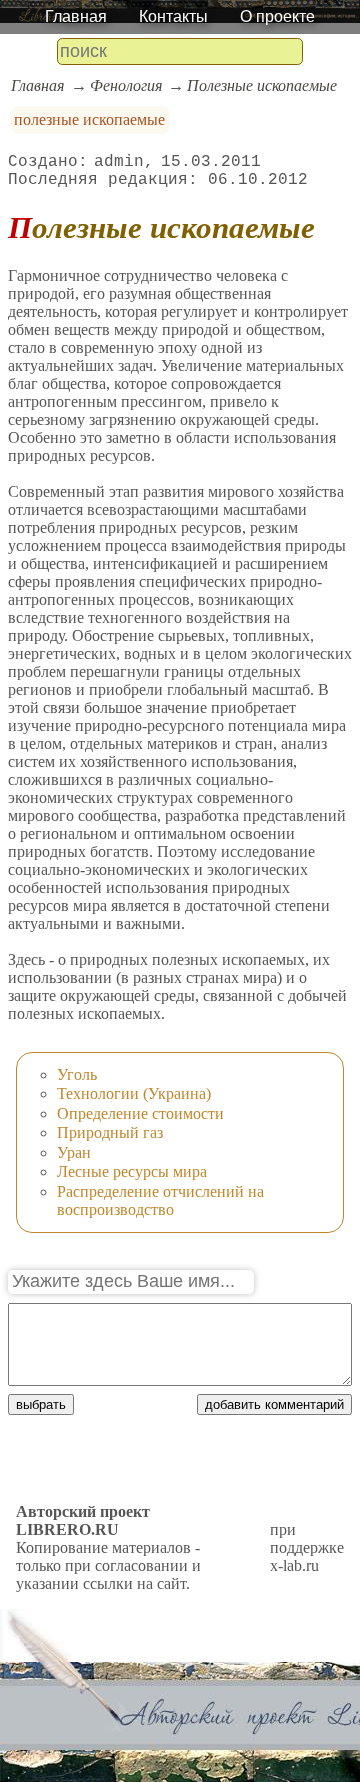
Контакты (173, 16)
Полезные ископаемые (262, 85)
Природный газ (110, 1132)
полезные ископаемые (89, 119)
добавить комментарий (274, 1404)
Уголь (77, 1074)
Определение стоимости (140, 1113)
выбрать (41, 1404)
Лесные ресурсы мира (132, 1171)
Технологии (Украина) (134, 1093)
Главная (76, 16)
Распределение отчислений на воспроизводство (160, 1200)
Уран (74, 1152)
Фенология (126, 85)
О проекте (277, 16)
